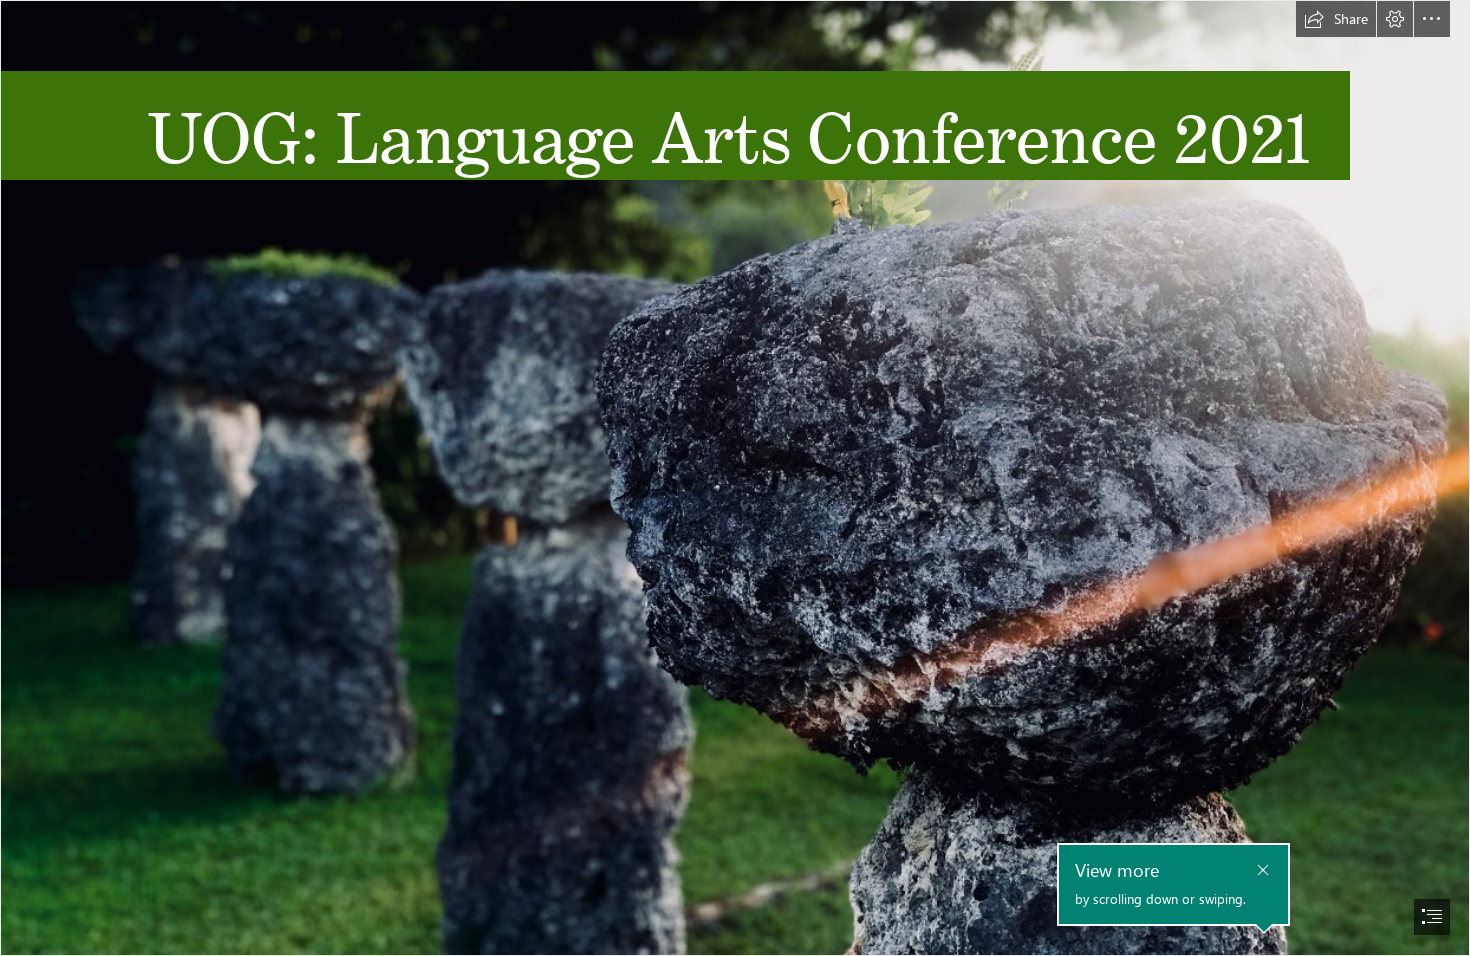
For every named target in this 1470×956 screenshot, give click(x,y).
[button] (1336, 19)
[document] (735, 478)
